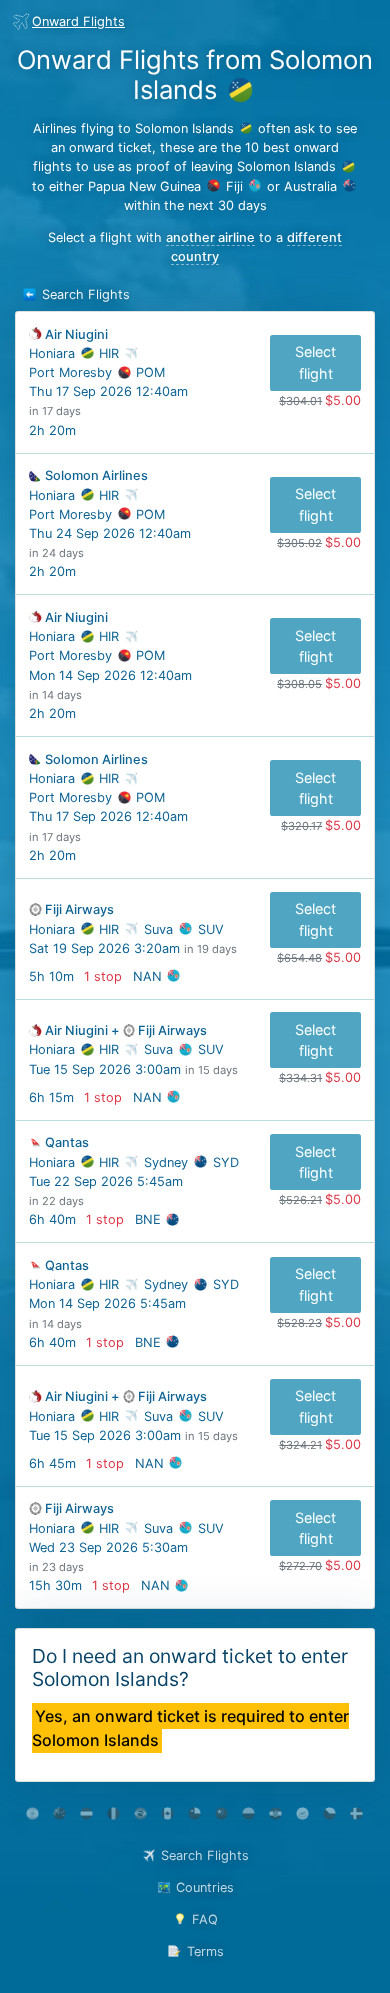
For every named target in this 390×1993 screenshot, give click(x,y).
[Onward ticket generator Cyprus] (302, 1814)
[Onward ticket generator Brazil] (140, 1814)
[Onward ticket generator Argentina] (32, 1814)
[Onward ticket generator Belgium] (113, 1814)
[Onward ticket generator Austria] (86, 1814)
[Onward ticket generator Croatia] (275, 1814)
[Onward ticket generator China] (221, 1814)
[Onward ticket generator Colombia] (248, 1814)
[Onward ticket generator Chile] (194, 1814)
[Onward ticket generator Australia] (59, 1814)
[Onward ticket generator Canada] (167, 1814)
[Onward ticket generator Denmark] (356, 1814)
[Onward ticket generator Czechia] (329, 1814)
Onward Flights (78, 21)
